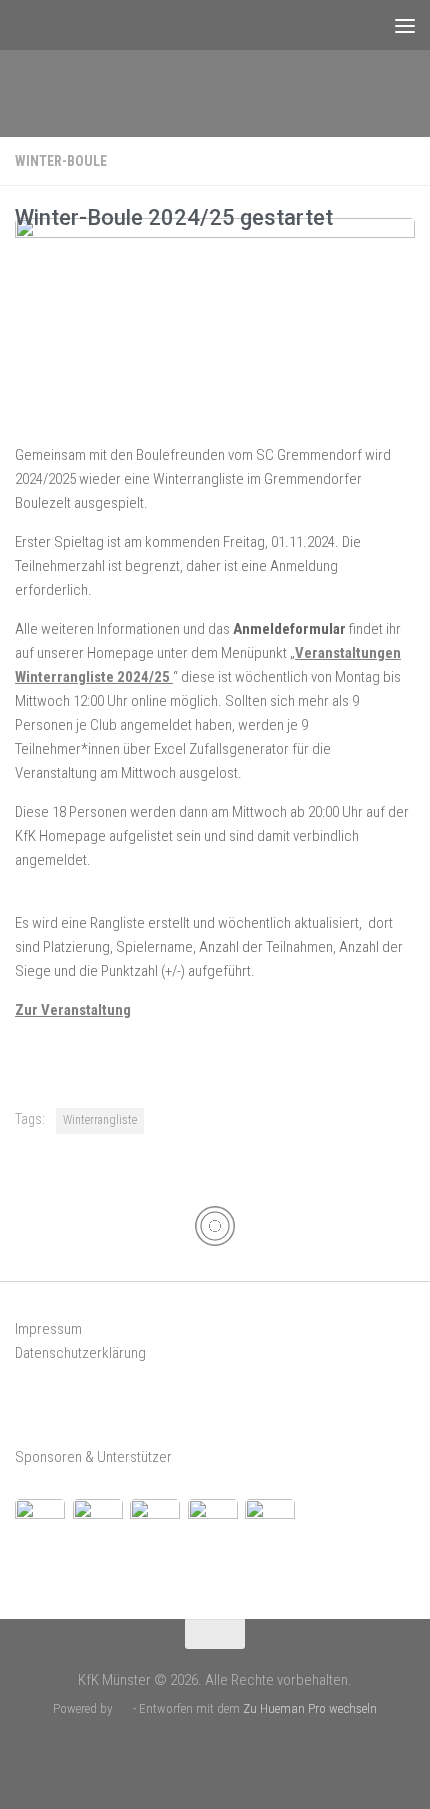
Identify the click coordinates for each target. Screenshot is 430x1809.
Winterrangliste (100, 1120)
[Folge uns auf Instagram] (231, 1753)
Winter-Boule (61, 161)
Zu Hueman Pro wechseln (310, 1708)
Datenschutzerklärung (80, 1353)
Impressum (48, 1329)
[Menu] (405, 25)
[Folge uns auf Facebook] (198, 1753)
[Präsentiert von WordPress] (122, 1708)
